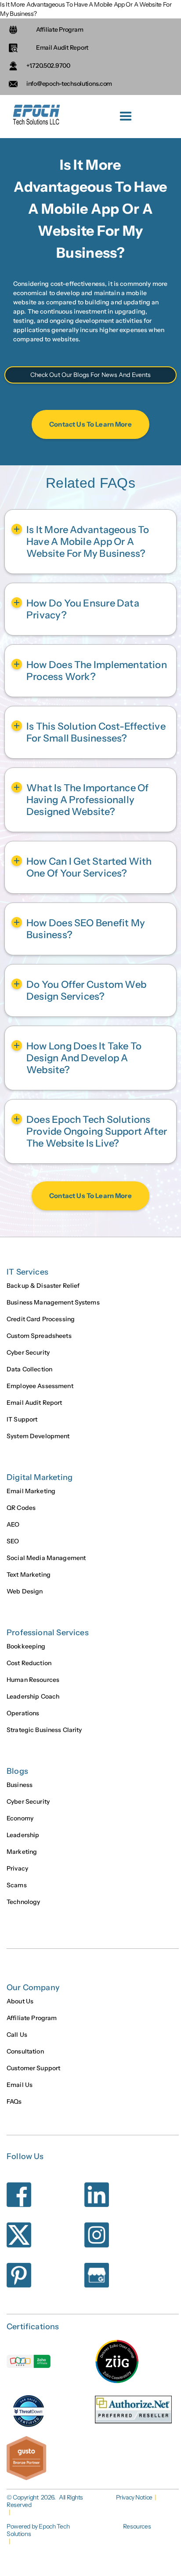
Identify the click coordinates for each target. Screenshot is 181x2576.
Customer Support (33, 2068)
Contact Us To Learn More (90, 424)
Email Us (20, 2085)
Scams (17, 1885)
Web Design (25, 1591)
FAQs (14, 2101)
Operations (23, 1713)
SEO (13, 1541)
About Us (20, 2001)
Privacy (17, 1868)
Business (20, 1785)
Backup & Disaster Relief (43, 1286)
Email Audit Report (34, 1403)
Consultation (25, 2051)
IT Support (22, 1419)
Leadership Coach (33, 1696)
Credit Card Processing (41, 1319)
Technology (23, 1902)
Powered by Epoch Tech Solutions (38, 2530)
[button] (126, 117)
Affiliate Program (32, 2018)
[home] (35, 117)
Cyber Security (28, 1352)
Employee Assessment (40, 1386)
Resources (137, 2527)
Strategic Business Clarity (44, 1730)
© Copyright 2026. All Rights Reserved (45, 2501)
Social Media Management (46, 1558)
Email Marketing (31, 1491)
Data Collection (29, 1369)
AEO (13, 1524)
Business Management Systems (53, 1302)
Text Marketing (29, 1575)
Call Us (17, 2035)
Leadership (23, 1835)
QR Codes (21, 1508)
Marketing (22, 1852)
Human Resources (33, 1680)
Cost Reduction (29, 1663)
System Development (38, 1436)
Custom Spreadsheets (39, 1336)
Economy (20, 1818)
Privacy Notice (134, 2497)
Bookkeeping (26, 1646)
